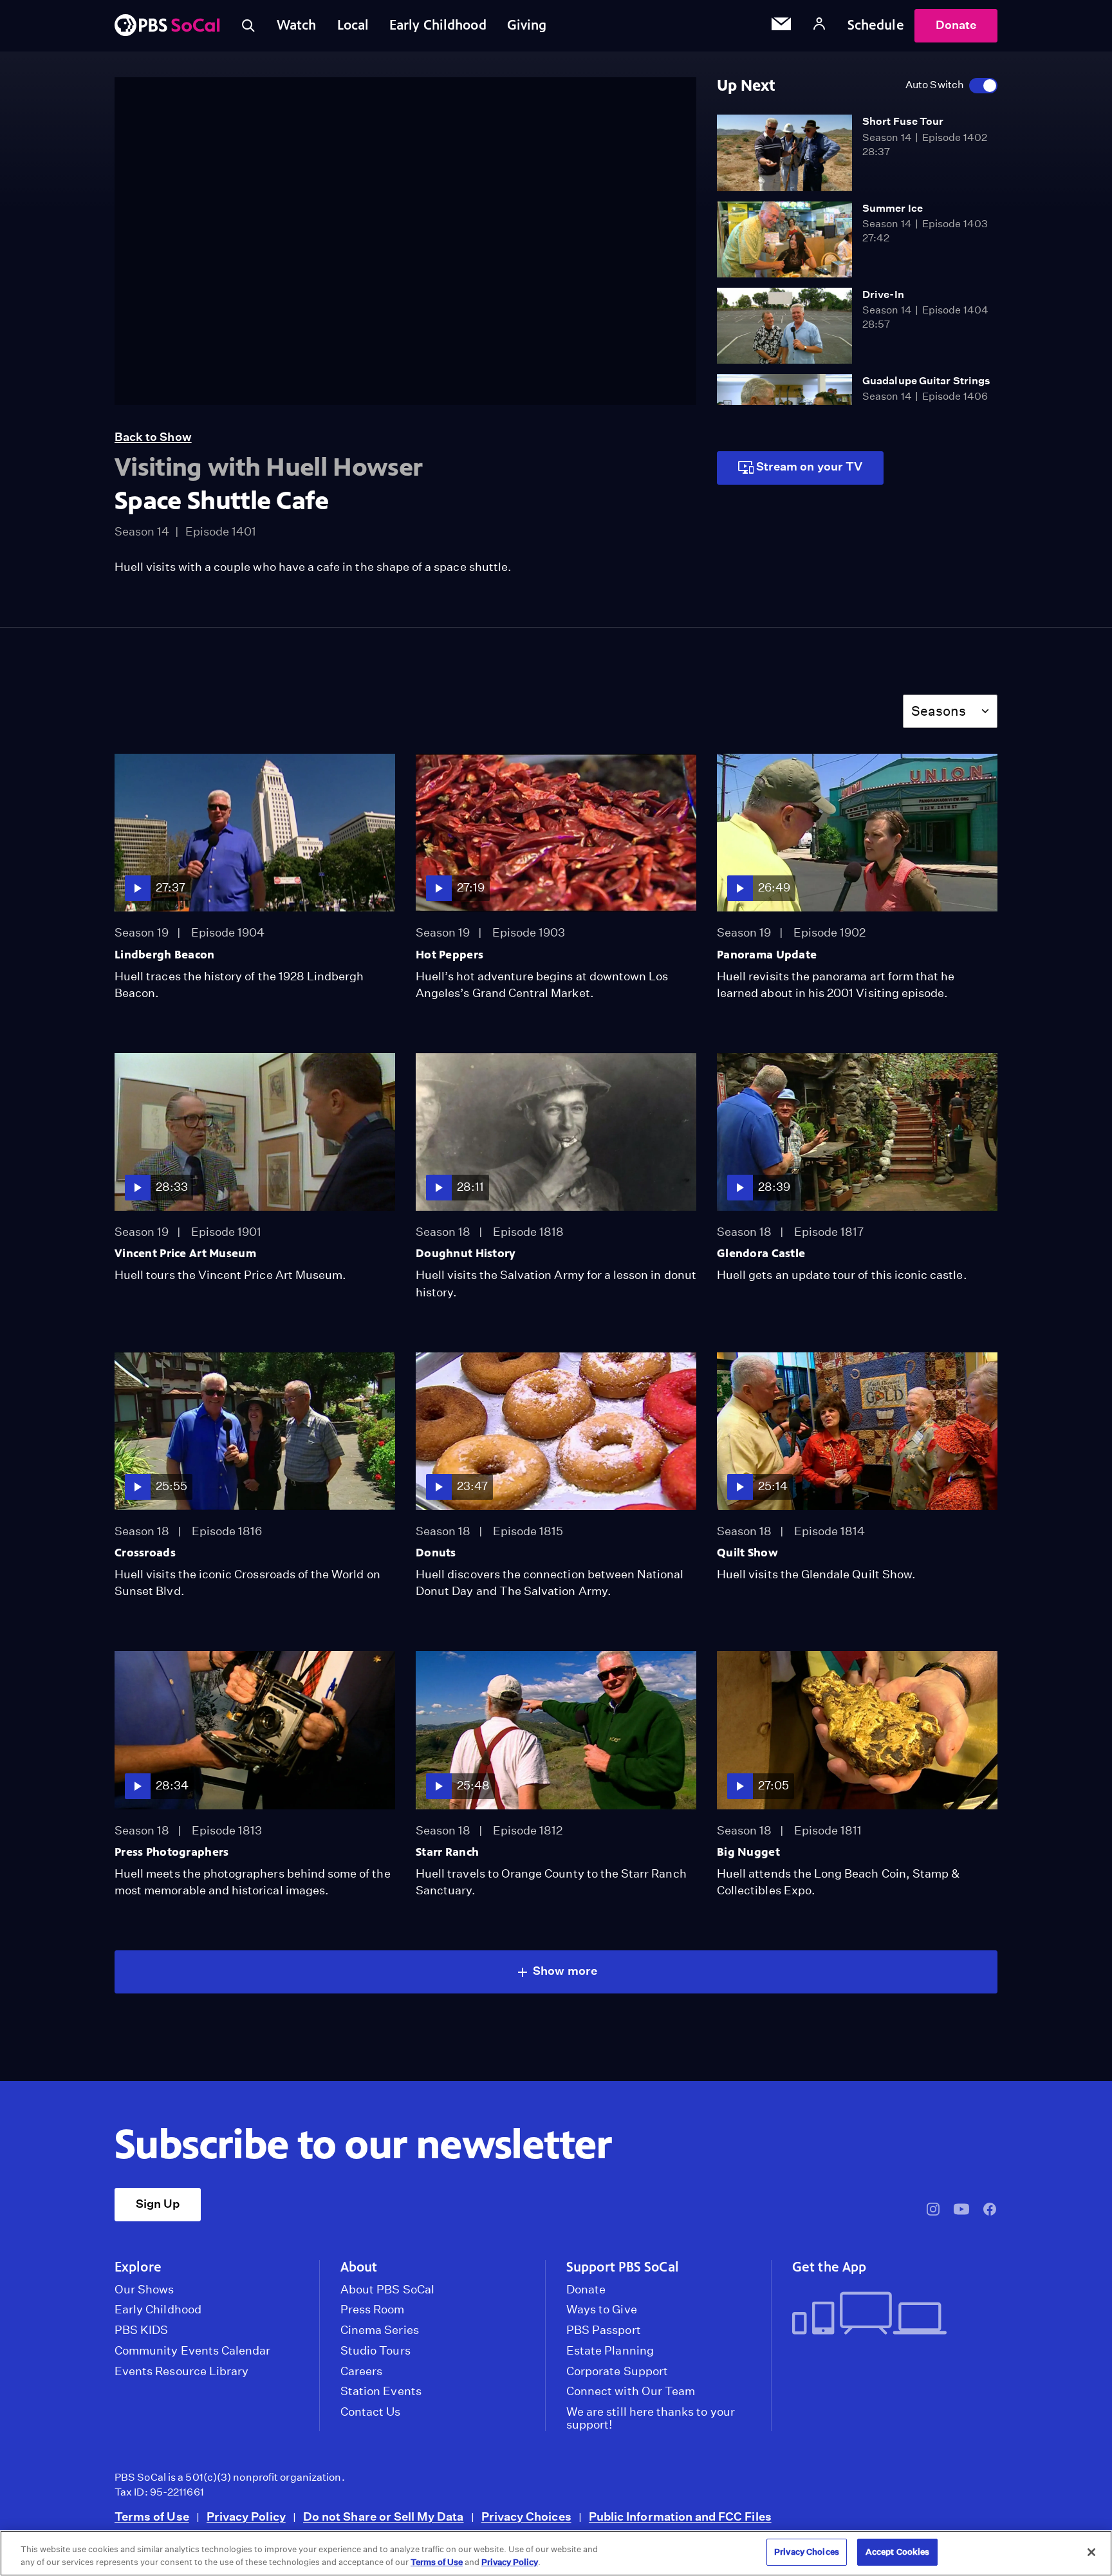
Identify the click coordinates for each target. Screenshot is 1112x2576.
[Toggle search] (248, 26)
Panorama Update (767, 955)
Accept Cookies (898, 2552)
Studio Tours (375, 2351)
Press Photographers (171, 1852)
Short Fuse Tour (903, 121)
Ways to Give (602, 2310)
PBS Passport (604, 2330)
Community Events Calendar (192, 2351)
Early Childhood (438, 25)
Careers (361, 2371)
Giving (527, 25)
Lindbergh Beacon (165, 955)
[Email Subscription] (781, 26)
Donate (956, 25)
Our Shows (144, 2290)
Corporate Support (617, 2371)
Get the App (829, 2267)
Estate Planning (610, 2351)
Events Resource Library (181, 2371)
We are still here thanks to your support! (651, 2418)
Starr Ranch (447, 1852)
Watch (297, 25)
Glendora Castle (761, 1253)
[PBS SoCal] (167, 26)
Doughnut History (466, 1253)
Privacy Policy (246, 2516)
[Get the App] (890, 2314)
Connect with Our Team (631, 2391)
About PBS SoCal (387, 2290)
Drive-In (883, 294)
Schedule (876, 25)
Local (353, 25)
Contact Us (371, 2412)
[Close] (1091, 2552)
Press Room (373, 2310)
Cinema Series (380, 2330)
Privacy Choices (526, 2516)
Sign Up (158, 2204)
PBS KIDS (141, 2330)
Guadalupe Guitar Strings (926, 381)
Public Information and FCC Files (680, 2516)
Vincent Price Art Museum (185, 1253)
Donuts (436, 1553)
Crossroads (145, 1553)
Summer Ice (893, 208)
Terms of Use (152, 2516)
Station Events (381, 2391)
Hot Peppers (449, 955)
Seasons (939, 711)
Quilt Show (747, 1553)
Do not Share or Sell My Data (384, 2516)
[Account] (819, 25)
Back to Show (153, 437)
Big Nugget (748, 1852)
